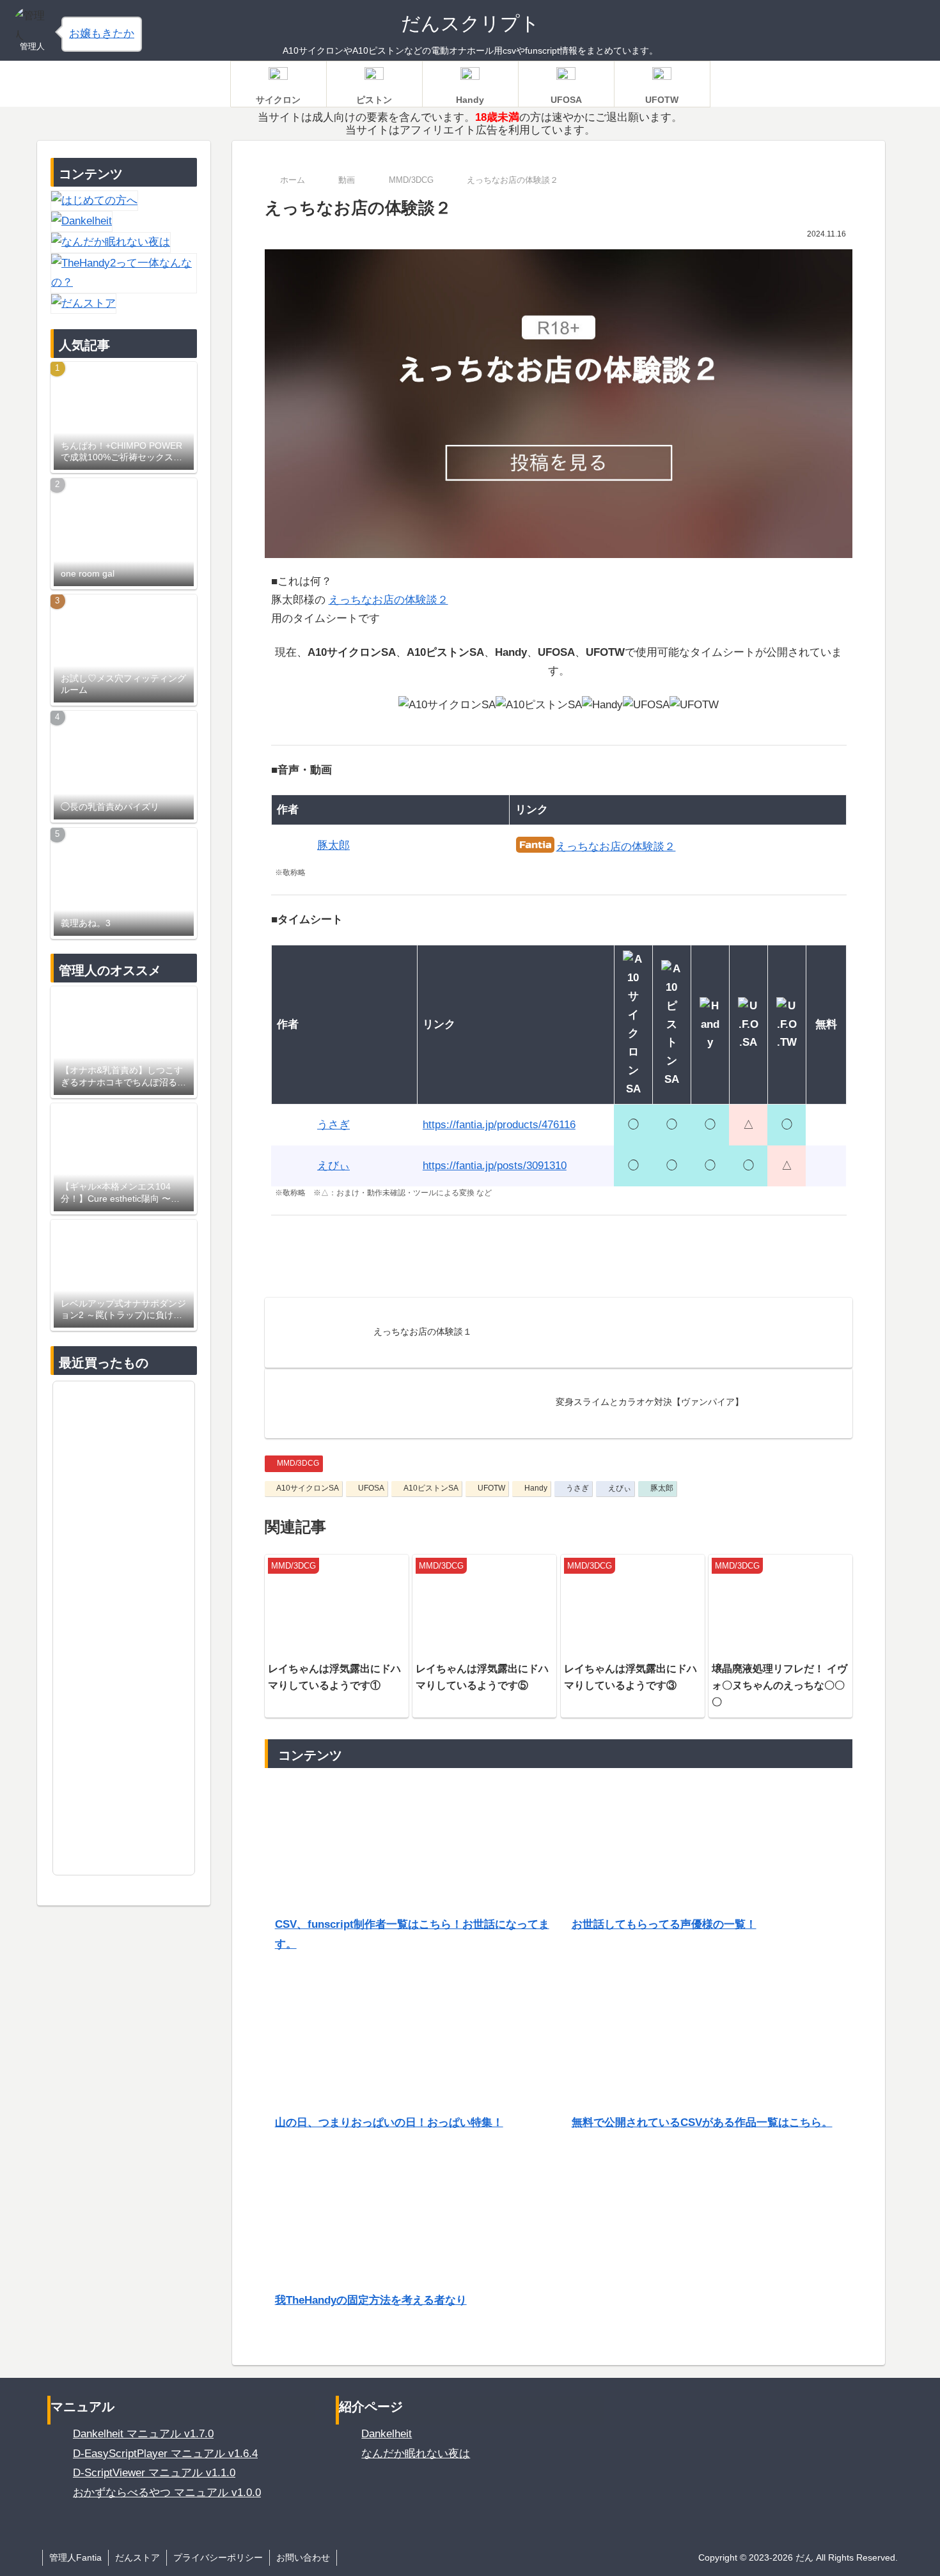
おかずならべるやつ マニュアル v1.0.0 (167, 2493)
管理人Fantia (75, 2557)
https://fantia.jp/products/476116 (499, 1125)
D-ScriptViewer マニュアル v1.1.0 (154, 2473)
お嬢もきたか (102, 34)
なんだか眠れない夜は (416, 2454)
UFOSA (371, 1488)
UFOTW (491, 1488)
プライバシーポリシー (218, 2557)
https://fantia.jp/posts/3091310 (495, 1166)
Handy (536, 1488)
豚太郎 (662, 1488)
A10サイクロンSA (308, 1488)
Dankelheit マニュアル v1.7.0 (143, 2434)
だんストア (137, 2557)
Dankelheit (387, 2434)
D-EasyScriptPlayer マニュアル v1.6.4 (165, 2454)
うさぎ (577, 1488)
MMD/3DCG (298, 1463)
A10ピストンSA (431, 1488)
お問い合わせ (303, 2557)
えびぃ (620, 1488)
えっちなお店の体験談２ (388, 600)
